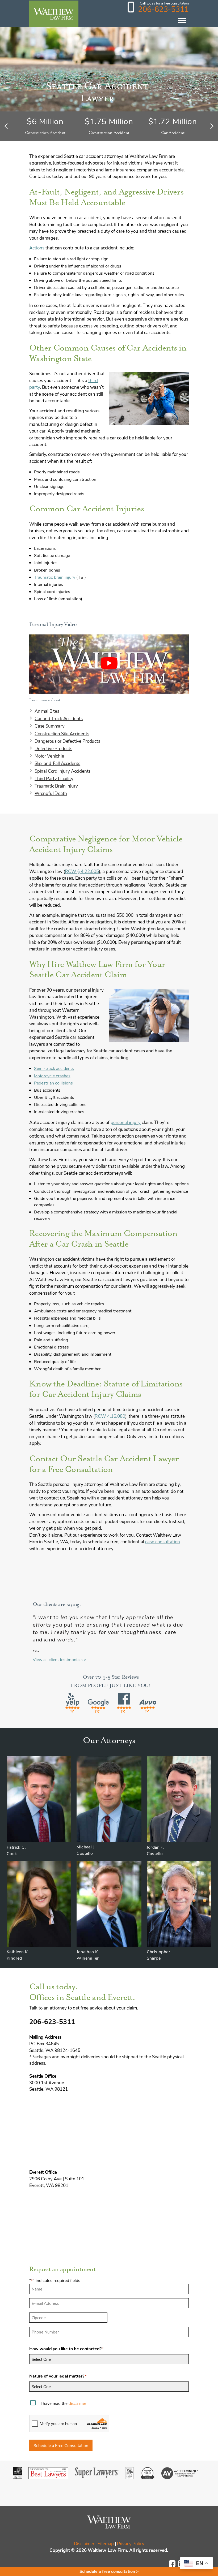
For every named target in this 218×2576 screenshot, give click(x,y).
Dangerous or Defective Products (67, 741)
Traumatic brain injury (55, 577)
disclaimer (77, 2403)
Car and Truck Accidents (59, 718)
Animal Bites (47, 711)
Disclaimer (84, 2543)
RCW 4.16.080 (110, 1416)
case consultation (163, 1541)
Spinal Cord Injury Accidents (62, 771)
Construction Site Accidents (62, 733)
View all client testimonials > (60, 1659)
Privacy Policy (131, 2543)
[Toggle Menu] (182, 21)
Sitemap (106, 2543)
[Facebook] (174, 2566)
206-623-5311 (163, 9)
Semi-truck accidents (54, 1068)
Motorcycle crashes (52, 1076)
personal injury (126, 1122)
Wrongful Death (51, 793)
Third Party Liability (54, 778)
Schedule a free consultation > (109, 2571)
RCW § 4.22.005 (82, 871)
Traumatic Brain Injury (56, 786)
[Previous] (7, 126)
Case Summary (50, 726)
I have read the (63, 2403)
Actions (37, 248)
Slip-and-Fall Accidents (57, 763)
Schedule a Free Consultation (61, 2445)
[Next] (211, 126)
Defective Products (53, 748)
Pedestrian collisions (53, 1083)
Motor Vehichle (49, 756)
